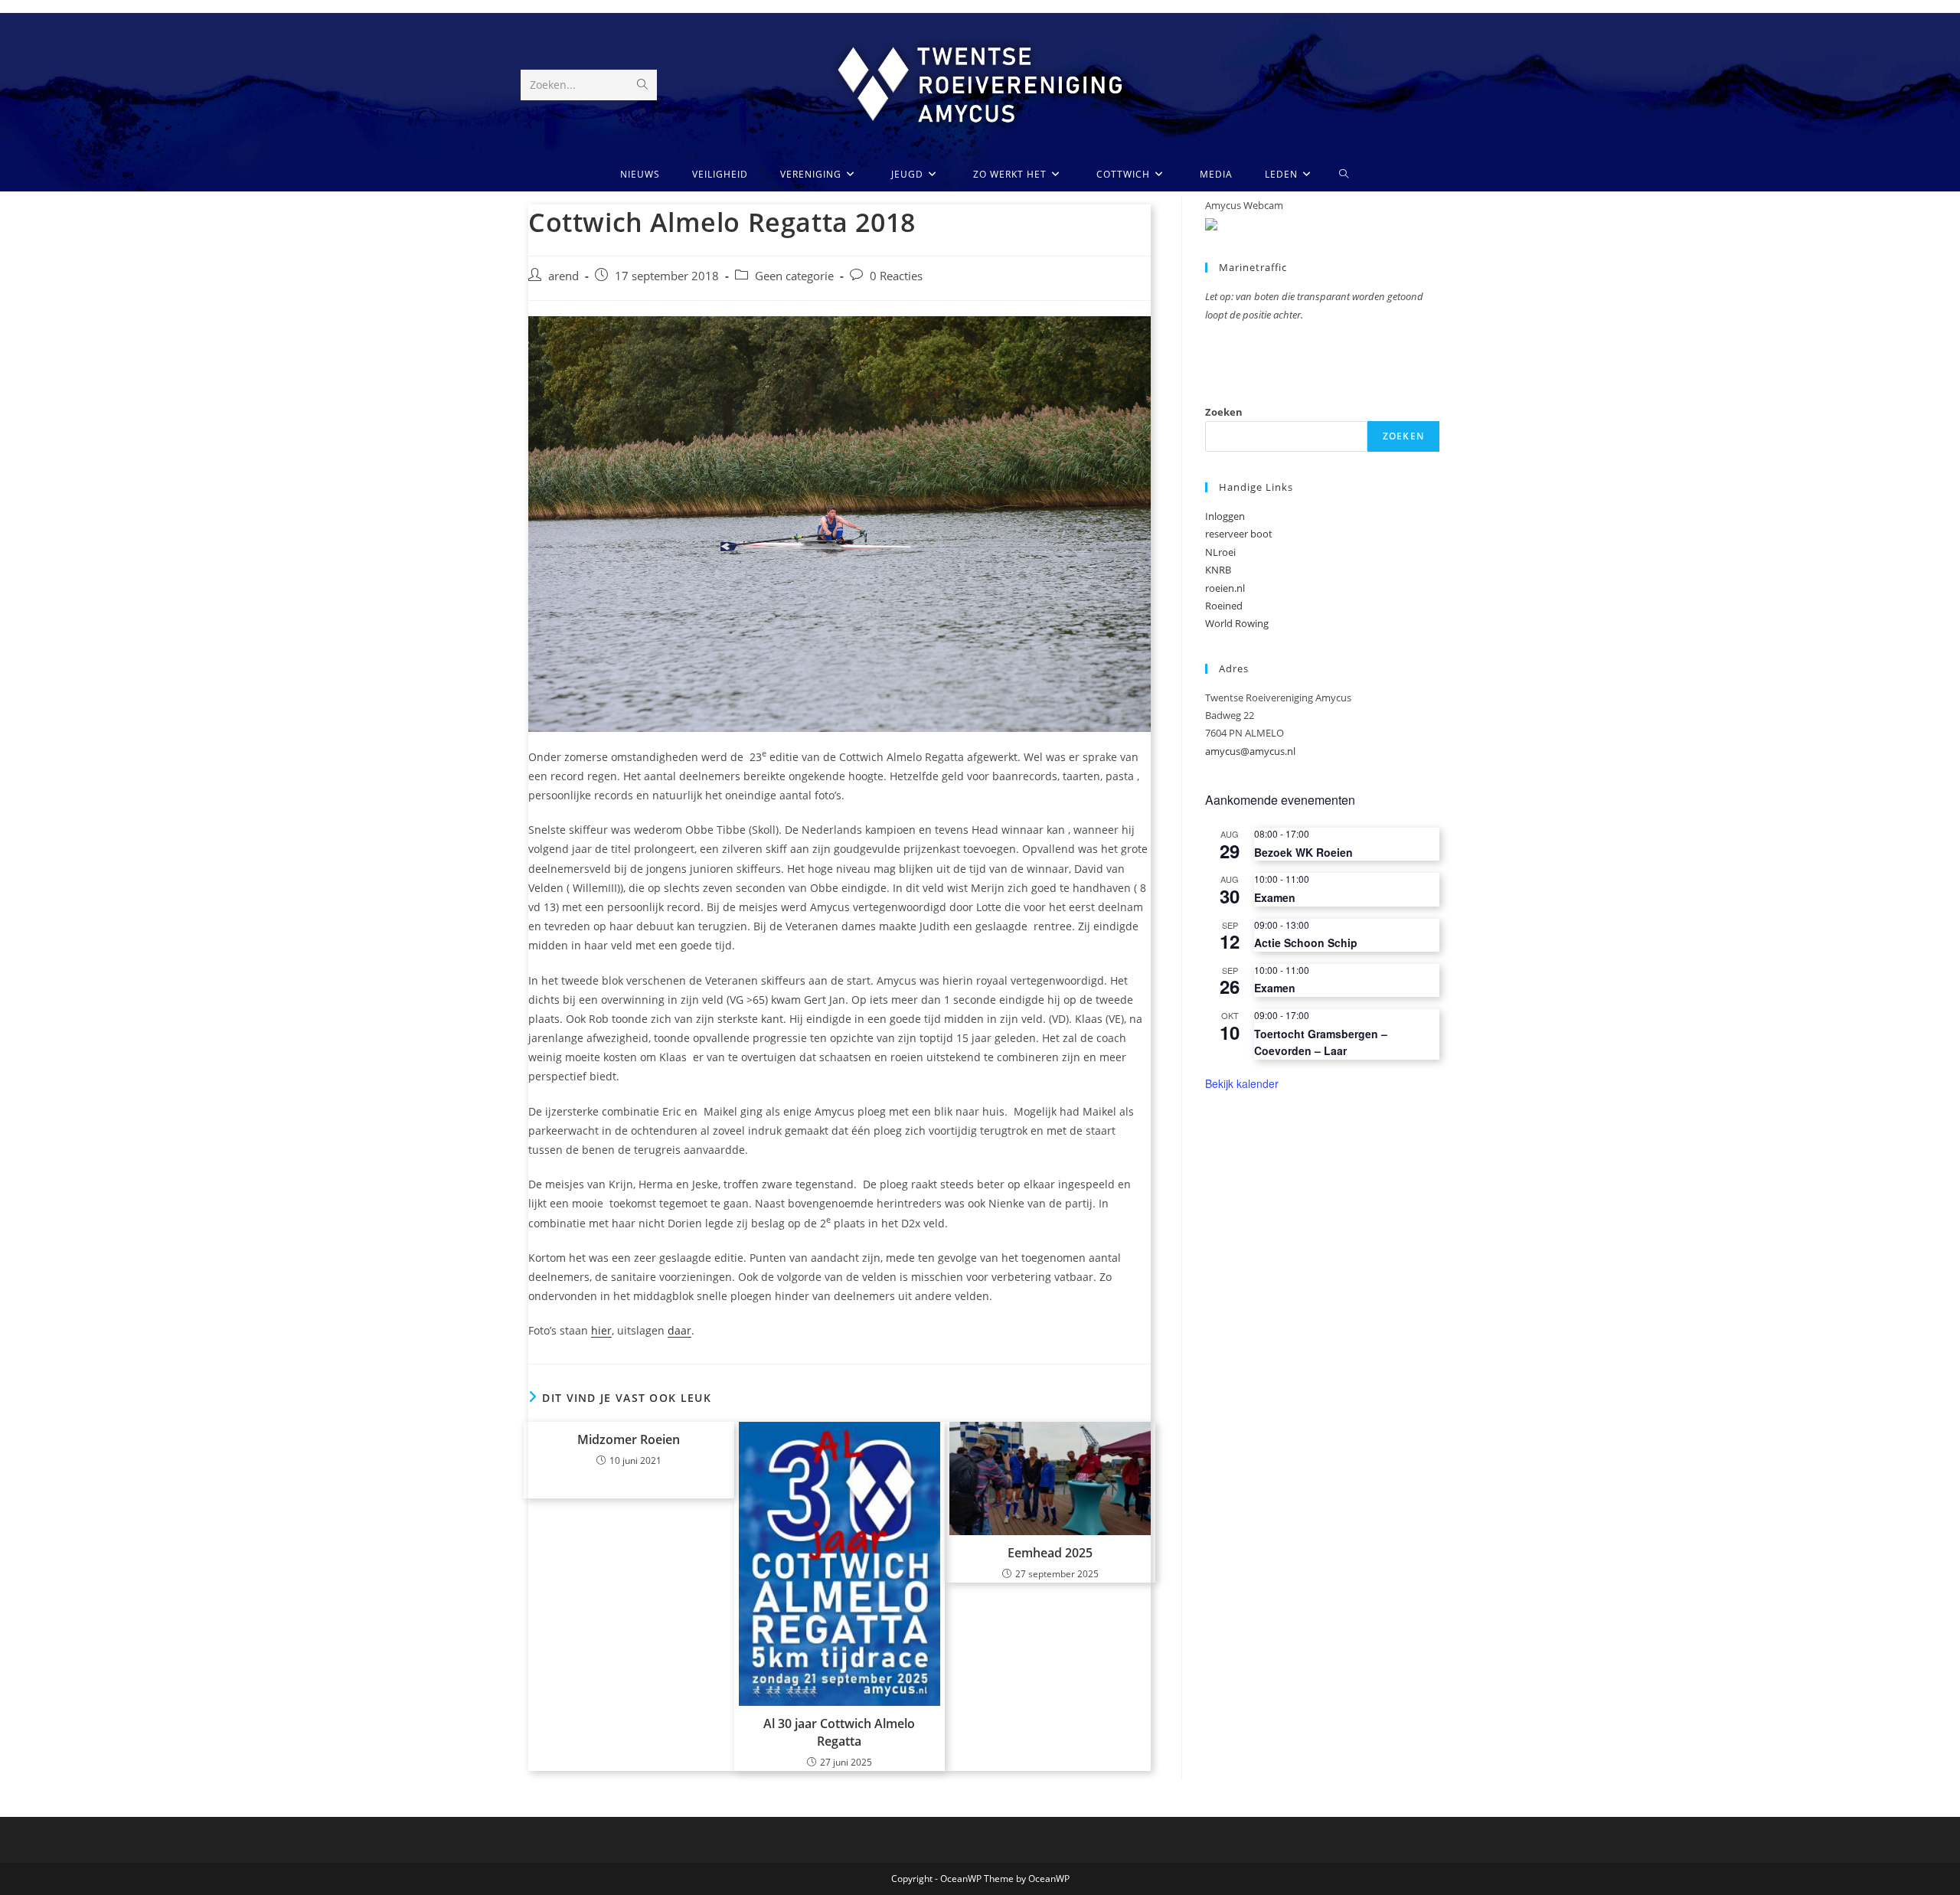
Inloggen (1225, 516)
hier (601, 1330)
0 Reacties (896, 276)
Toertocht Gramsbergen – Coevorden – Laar (1321, 1042)
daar (679, 1330)
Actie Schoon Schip (1306, 943)
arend (563, 276)
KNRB (1218, 570)
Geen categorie (794, 276)
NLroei (1220, 552)
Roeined (1224, 606)
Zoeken (1224, 412)
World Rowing (1237, 623)
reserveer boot (1239, 534)
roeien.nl (1225, 588)
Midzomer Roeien (629, 1439)
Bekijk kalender (1242, 1083)
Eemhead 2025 (1050, 1553)
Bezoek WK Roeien (1303, 852)
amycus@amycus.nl (1250, 751)
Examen (1275, 897)
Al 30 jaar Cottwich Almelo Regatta (839, 1732)
